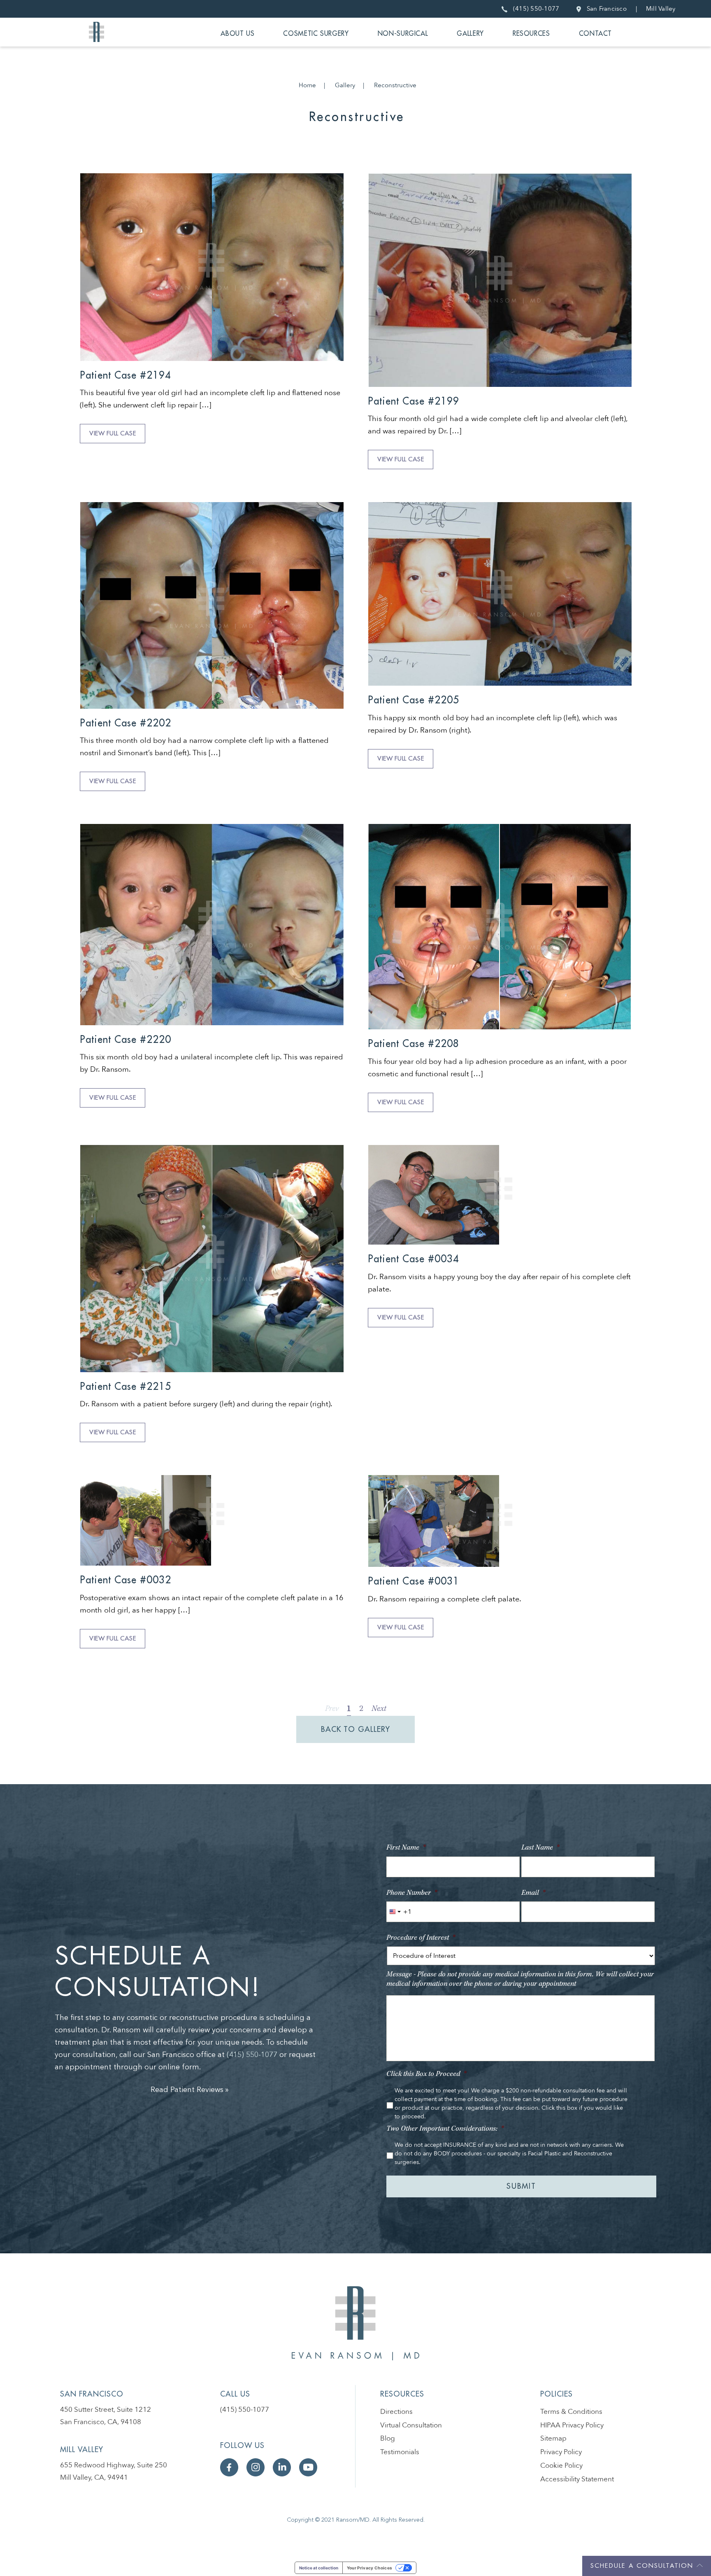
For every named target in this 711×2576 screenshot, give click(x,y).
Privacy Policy (561, 2452)
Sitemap (553, 2438)
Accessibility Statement (577, 2479)
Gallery (470, 34)
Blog (388, 2438)
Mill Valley (661, 9)
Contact (595, 34)
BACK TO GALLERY (355, 1729)
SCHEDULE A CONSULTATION (642, 2566)
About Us (237, 34)
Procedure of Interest (421, 1938)
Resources (531, 34)
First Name (406, 1848)
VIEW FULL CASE (113, 434)
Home (307, 85)
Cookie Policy (561, 2465)
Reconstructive (395, 85)
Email (533, 1893)
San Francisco (605, 9)
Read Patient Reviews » (190, 2090)
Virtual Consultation (411, 2425)
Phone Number (412, 1893)
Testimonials (400, 2452)
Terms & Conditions (571, 2412)
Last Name (540, 1848)
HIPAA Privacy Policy (572, 2425)
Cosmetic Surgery (316, 34)
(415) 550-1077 (534, 9)
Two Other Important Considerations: (445, 2129)
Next (379, 1709)
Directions (396, 2412)
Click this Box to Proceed (426, 2074)
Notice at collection (319, 2568)
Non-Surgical (403, 34)
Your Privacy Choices (370, 2568)
